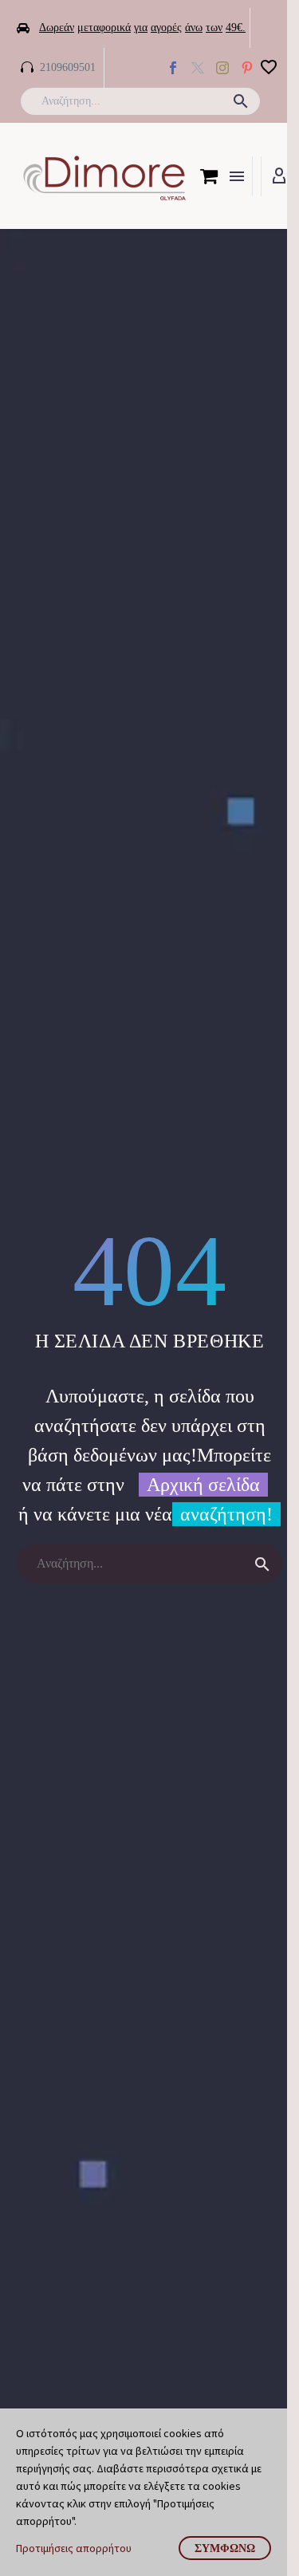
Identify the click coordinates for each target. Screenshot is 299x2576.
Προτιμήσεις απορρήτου (74, 2548)
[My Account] (279, 176)
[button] (241, 101)
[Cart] (209, 176)
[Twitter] (198, 68)
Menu (237, 176)
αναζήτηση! (226, 1514)
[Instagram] (222, 68)
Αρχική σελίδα (203, 1485)
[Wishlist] (269, 68)
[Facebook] (173, 68)
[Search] (262, 1564)
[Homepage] (104, 176)
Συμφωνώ (225, 2548)
